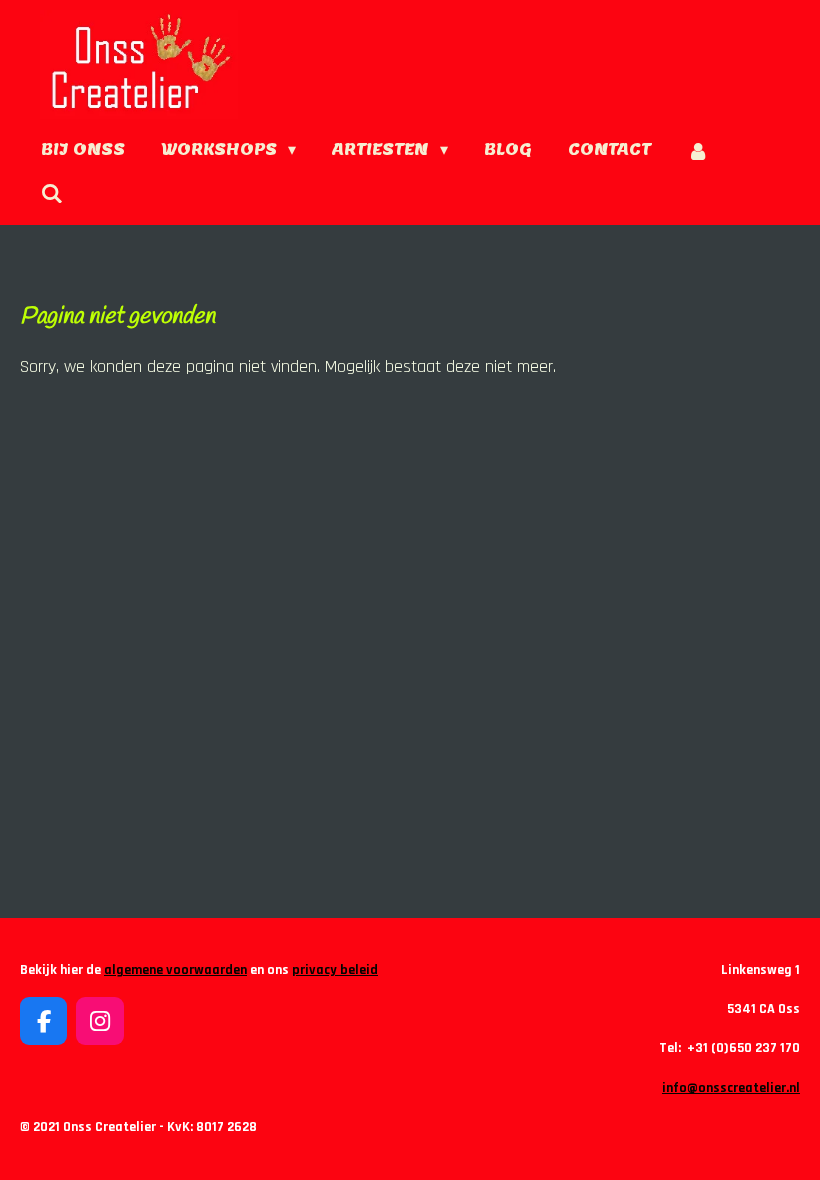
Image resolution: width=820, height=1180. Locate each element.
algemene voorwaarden (175, 970)
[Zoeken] (52, 193)
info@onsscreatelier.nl (731, 1088)
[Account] (698, 150)
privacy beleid (335, 970)
